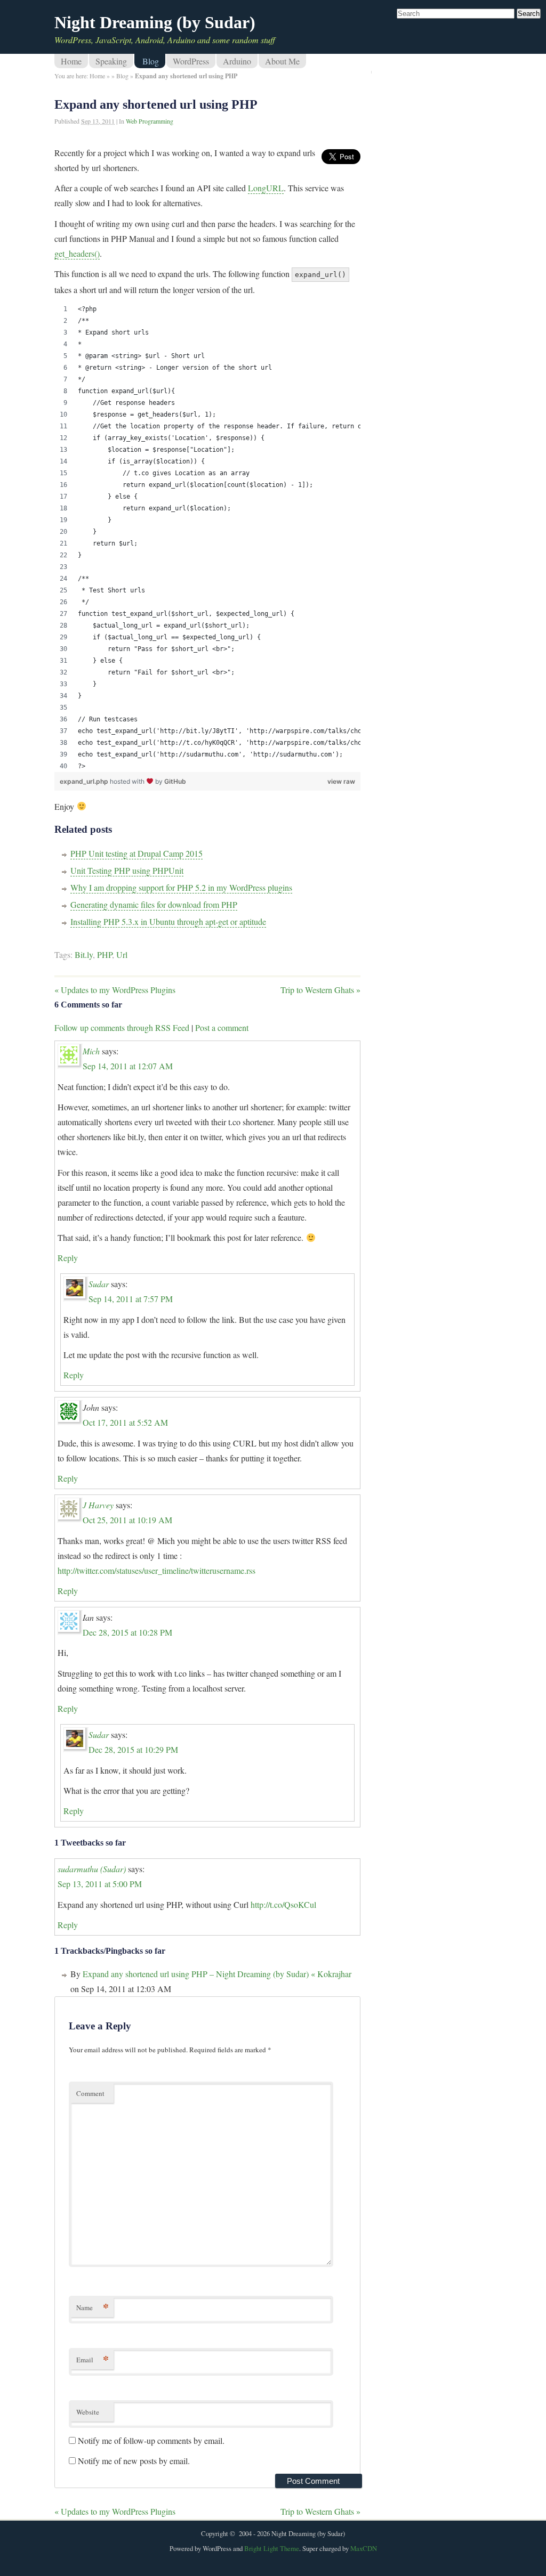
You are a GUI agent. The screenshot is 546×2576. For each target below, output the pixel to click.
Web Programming (150, 121)
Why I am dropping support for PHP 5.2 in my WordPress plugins (181, 887)
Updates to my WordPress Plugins (115, 990)
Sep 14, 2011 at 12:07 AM (128, 1066)
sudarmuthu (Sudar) (92, 1869)
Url (122, 954)
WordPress (191, 61)
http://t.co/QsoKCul (283, 1904)
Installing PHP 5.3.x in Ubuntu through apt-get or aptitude (168, 921)
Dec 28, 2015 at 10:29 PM (133, 1749)
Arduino (237, 61)
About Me (282, 61)
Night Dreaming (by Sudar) (155, 22)
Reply (68, 1258)
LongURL (266, 188)
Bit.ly (84, 954)
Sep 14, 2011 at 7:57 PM (131, 1299)
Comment (90, 2093)
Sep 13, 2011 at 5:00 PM (100, 1884)
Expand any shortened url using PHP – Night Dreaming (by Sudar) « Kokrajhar (217, 1974)
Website (88, 2412)
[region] (207, 538)
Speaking (111, 61)
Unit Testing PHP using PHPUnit (127, 870)
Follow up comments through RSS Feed (122, 1027)
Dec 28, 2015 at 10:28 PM (127, 1632)
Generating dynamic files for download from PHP (154, 904)
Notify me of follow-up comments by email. (151, 2440)
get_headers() (77, 253)
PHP (105, 954)
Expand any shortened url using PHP (156, 104)
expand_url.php (85, 781)
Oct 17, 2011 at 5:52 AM (125, 1422)
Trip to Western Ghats (320, 990)
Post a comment (222, 1027)
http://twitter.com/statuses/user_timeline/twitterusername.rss (156, 1570)
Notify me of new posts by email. (134, 2461)
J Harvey (98, 1505)
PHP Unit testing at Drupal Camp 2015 (136, 853)
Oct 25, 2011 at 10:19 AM (127, 1520)
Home (71, 61)
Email (93, 2359)
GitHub (175, 781)
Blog (151, 61)
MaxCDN (364, 2548)
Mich (91, 1051)
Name (93, 2307)
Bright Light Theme (272, 2548)
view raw (341, 781)
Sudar (99, 1284)
